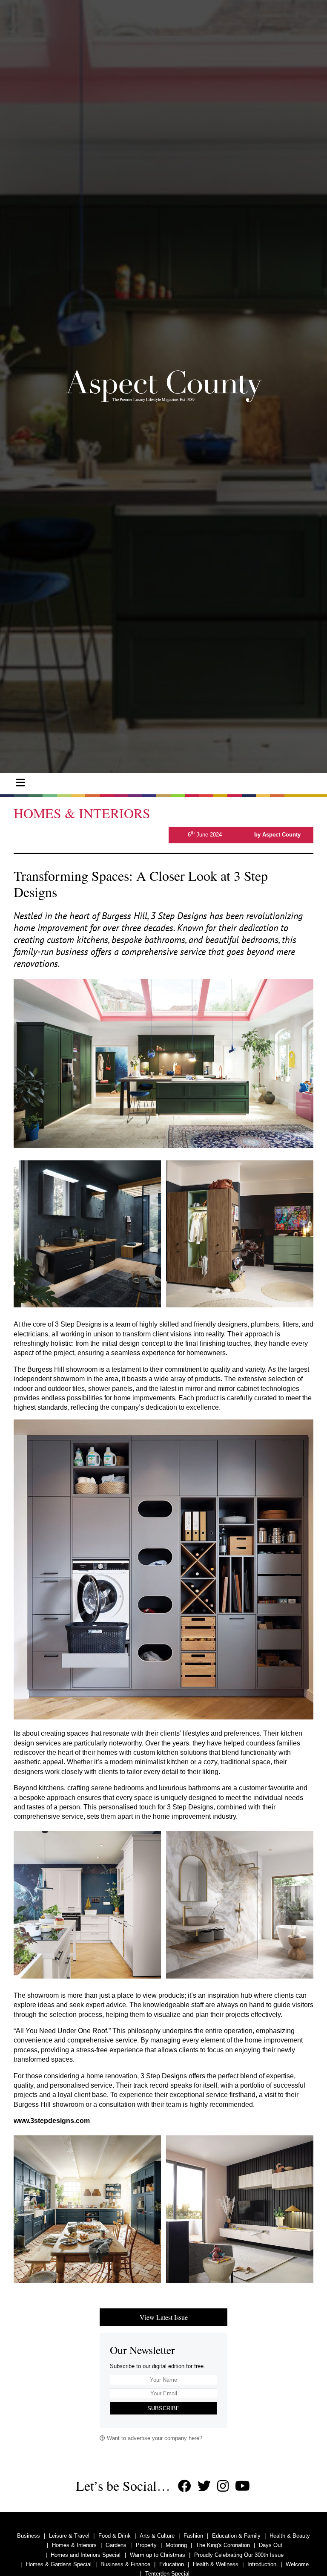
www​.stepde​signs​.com (52, 2121)
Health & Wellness (216, 2564)
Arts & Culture (157, 2536)
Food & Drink (115, 2536)
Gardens (116, 2545)
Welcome (297, 2564)
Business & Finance (125, 2564)
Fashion (193, 2536)
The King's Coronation (223, 2545)
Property (146, 2545)
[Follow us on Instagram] (223, 2486)
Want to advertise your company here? (154, 2438)
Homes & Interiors (74, 2545)
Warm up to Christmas (158, 2555)
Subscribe (163, 2408)
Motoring (176, 2545)
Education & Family (236, 2536)
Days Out (271, 2545)
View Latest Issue (164, 2317)
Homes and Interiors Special (86, 2555)
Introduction (262, 2564)
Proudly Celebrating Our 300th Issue (239, 2555)
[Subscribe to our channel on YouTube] (242, 2486)
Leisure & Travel (69, 2536)
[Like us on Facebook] (185, 2486)
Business (29, 2536)
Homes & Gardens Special (59, 2564)
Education (172, 2564)
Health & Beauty (290, 2536)
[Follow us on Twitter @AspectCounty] (204, 2486)
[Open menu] (20, 783)
